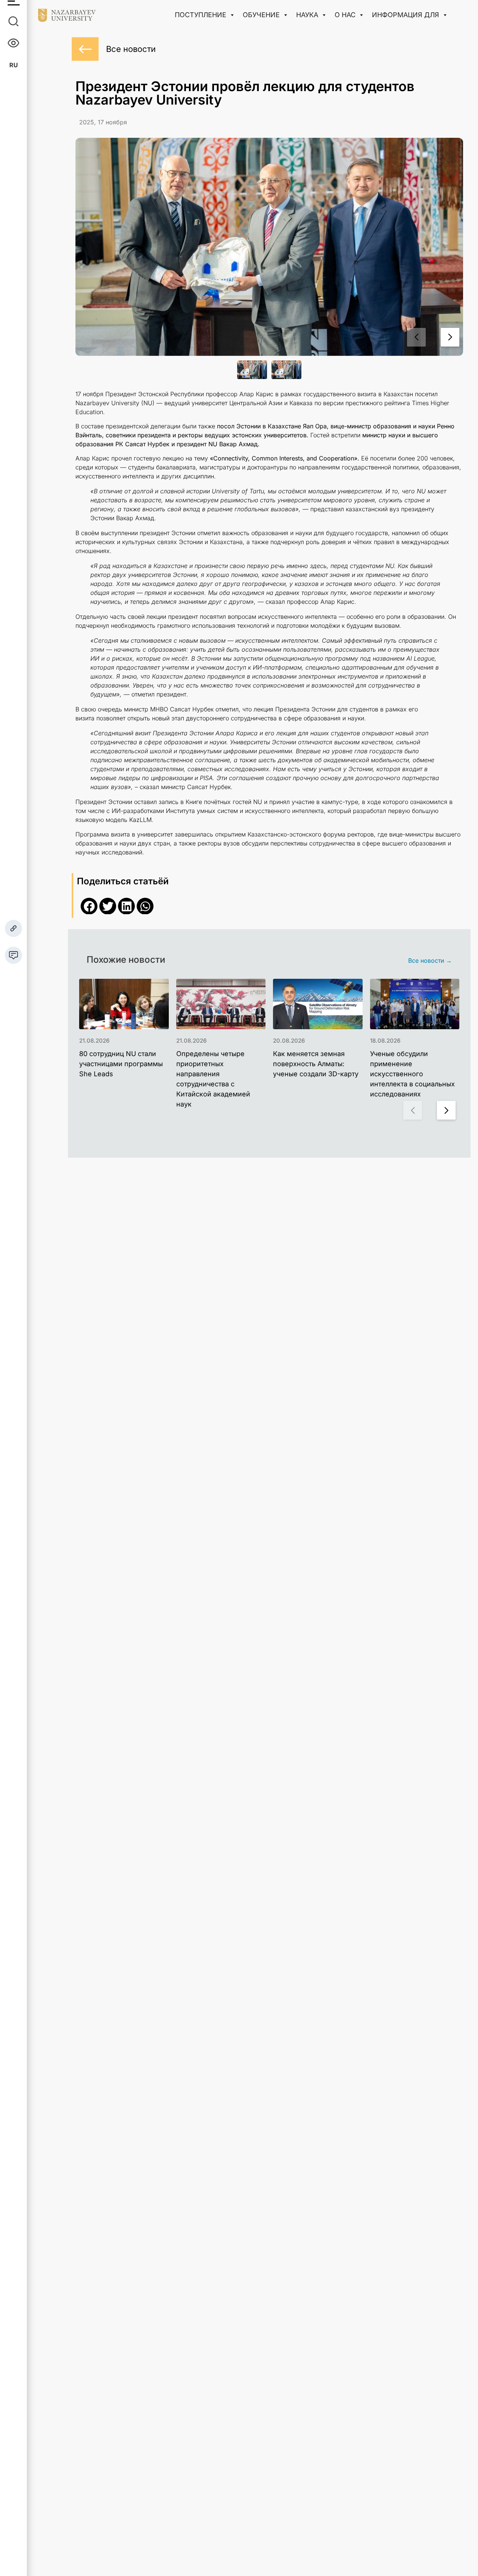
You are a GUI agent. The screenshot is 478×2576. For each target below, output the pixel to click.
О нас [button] (345, 15)
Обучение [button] (261, 15)
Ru (14, 65)
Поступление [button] (201, 15)
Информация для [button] (406, 15)
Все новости (131, 49)
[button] (450, 337)
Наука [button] (307, 15)
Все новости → (430, 960)
